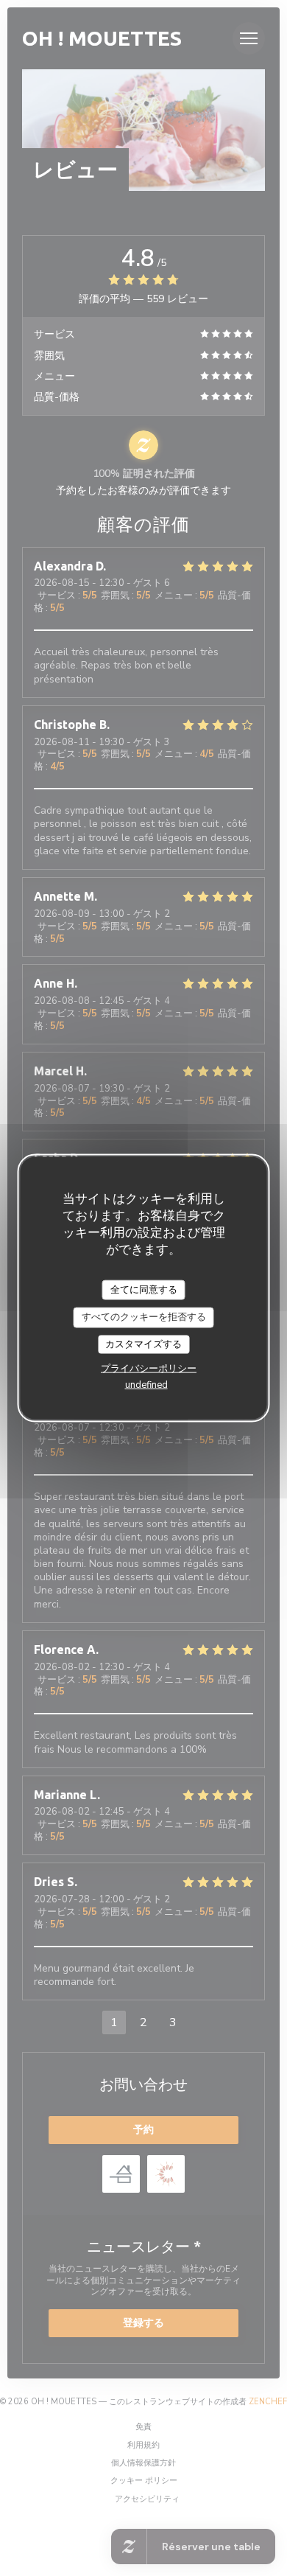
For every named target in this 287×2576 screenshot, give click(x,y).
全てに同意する (144, 1289)
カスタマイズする (143, 1344)
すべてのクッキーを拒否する (144, 1317)
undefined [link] (146, 1385)
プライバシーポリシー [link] (149, 1369)
